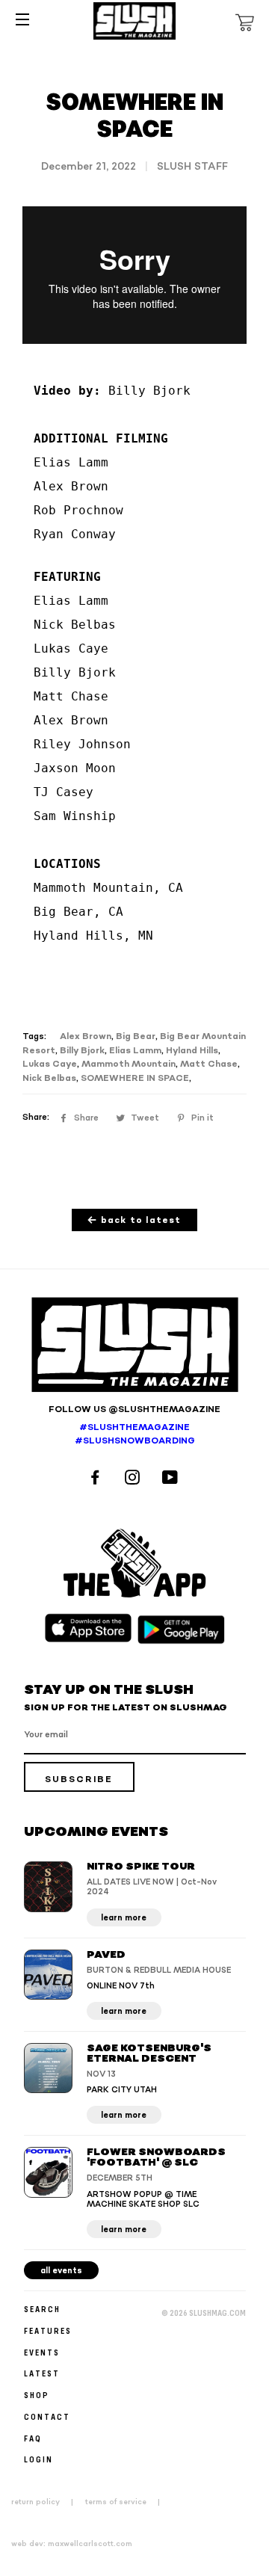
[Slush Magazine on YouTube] (172, 1479)
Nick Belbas (49, 1078)
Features (48, 2330)
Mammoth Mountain (129, 1064)
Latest (42, 2373)
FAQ (33, 2438)
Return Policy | (47, 2502)
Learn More (124, 1918)
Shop (37, 2395)
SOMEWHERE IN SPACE (135, 1078)
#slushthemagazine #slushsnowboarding (135, 1435)
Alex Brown (86, 1036)
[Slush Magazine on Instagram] (134, 1479)
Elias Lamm (135, 1051)
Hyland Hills (192, 1051)
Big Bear (136, 1036)
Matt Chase (209, 1064)
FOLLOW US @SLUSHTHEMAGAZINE (134, 1409)
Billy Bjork (82, 1051)
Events (42, 2352)
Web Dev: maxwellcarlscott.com (72, 2544)
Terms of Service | (127, 2502)
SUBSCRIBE (79, 1780)
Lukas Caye (50, 1064)
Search (42, 2309)
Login (38, 2459)
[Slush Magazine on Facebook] (97, 1479)
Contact (47, 2416)
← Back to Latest (134, 1220)
